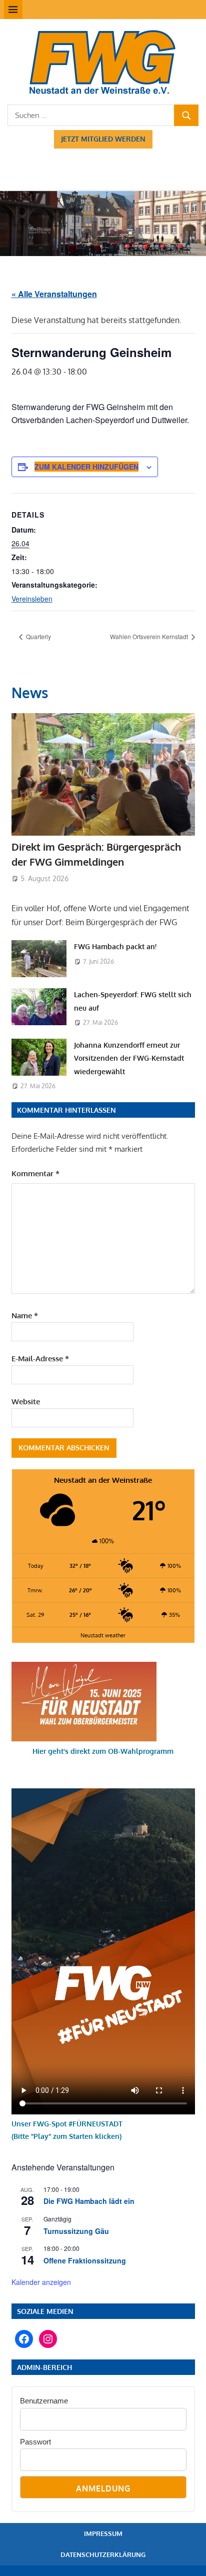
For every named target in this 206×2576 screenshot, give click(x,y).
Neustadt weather (103, 1635)
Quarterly (38, 636)
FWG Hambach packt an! (115, 946)
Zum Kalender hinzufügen (86, 467)
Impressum (103, 2533)
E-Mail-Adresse (40, 1359)
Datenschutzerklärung (103, 2554)
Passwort (35, 2442)
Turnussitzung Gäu (76, 2231)
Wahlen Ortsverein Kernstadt (150, 636)
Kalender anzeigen (41, 2282)
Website (26, 1402)
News (30, 693)
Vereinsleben (32, 599)
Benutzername (44, 2401)
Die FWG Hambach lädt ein (89, 2201)
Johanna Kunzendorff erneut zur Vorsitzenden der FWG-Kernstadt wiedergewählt (129, 1058)
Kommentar (35, 1173)
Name (25, 1316)
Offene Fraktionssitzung (85, 2260)
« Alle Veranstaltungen (54, 294)
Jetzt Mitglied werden (103, 139)
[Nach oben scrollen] (189, 2559)
